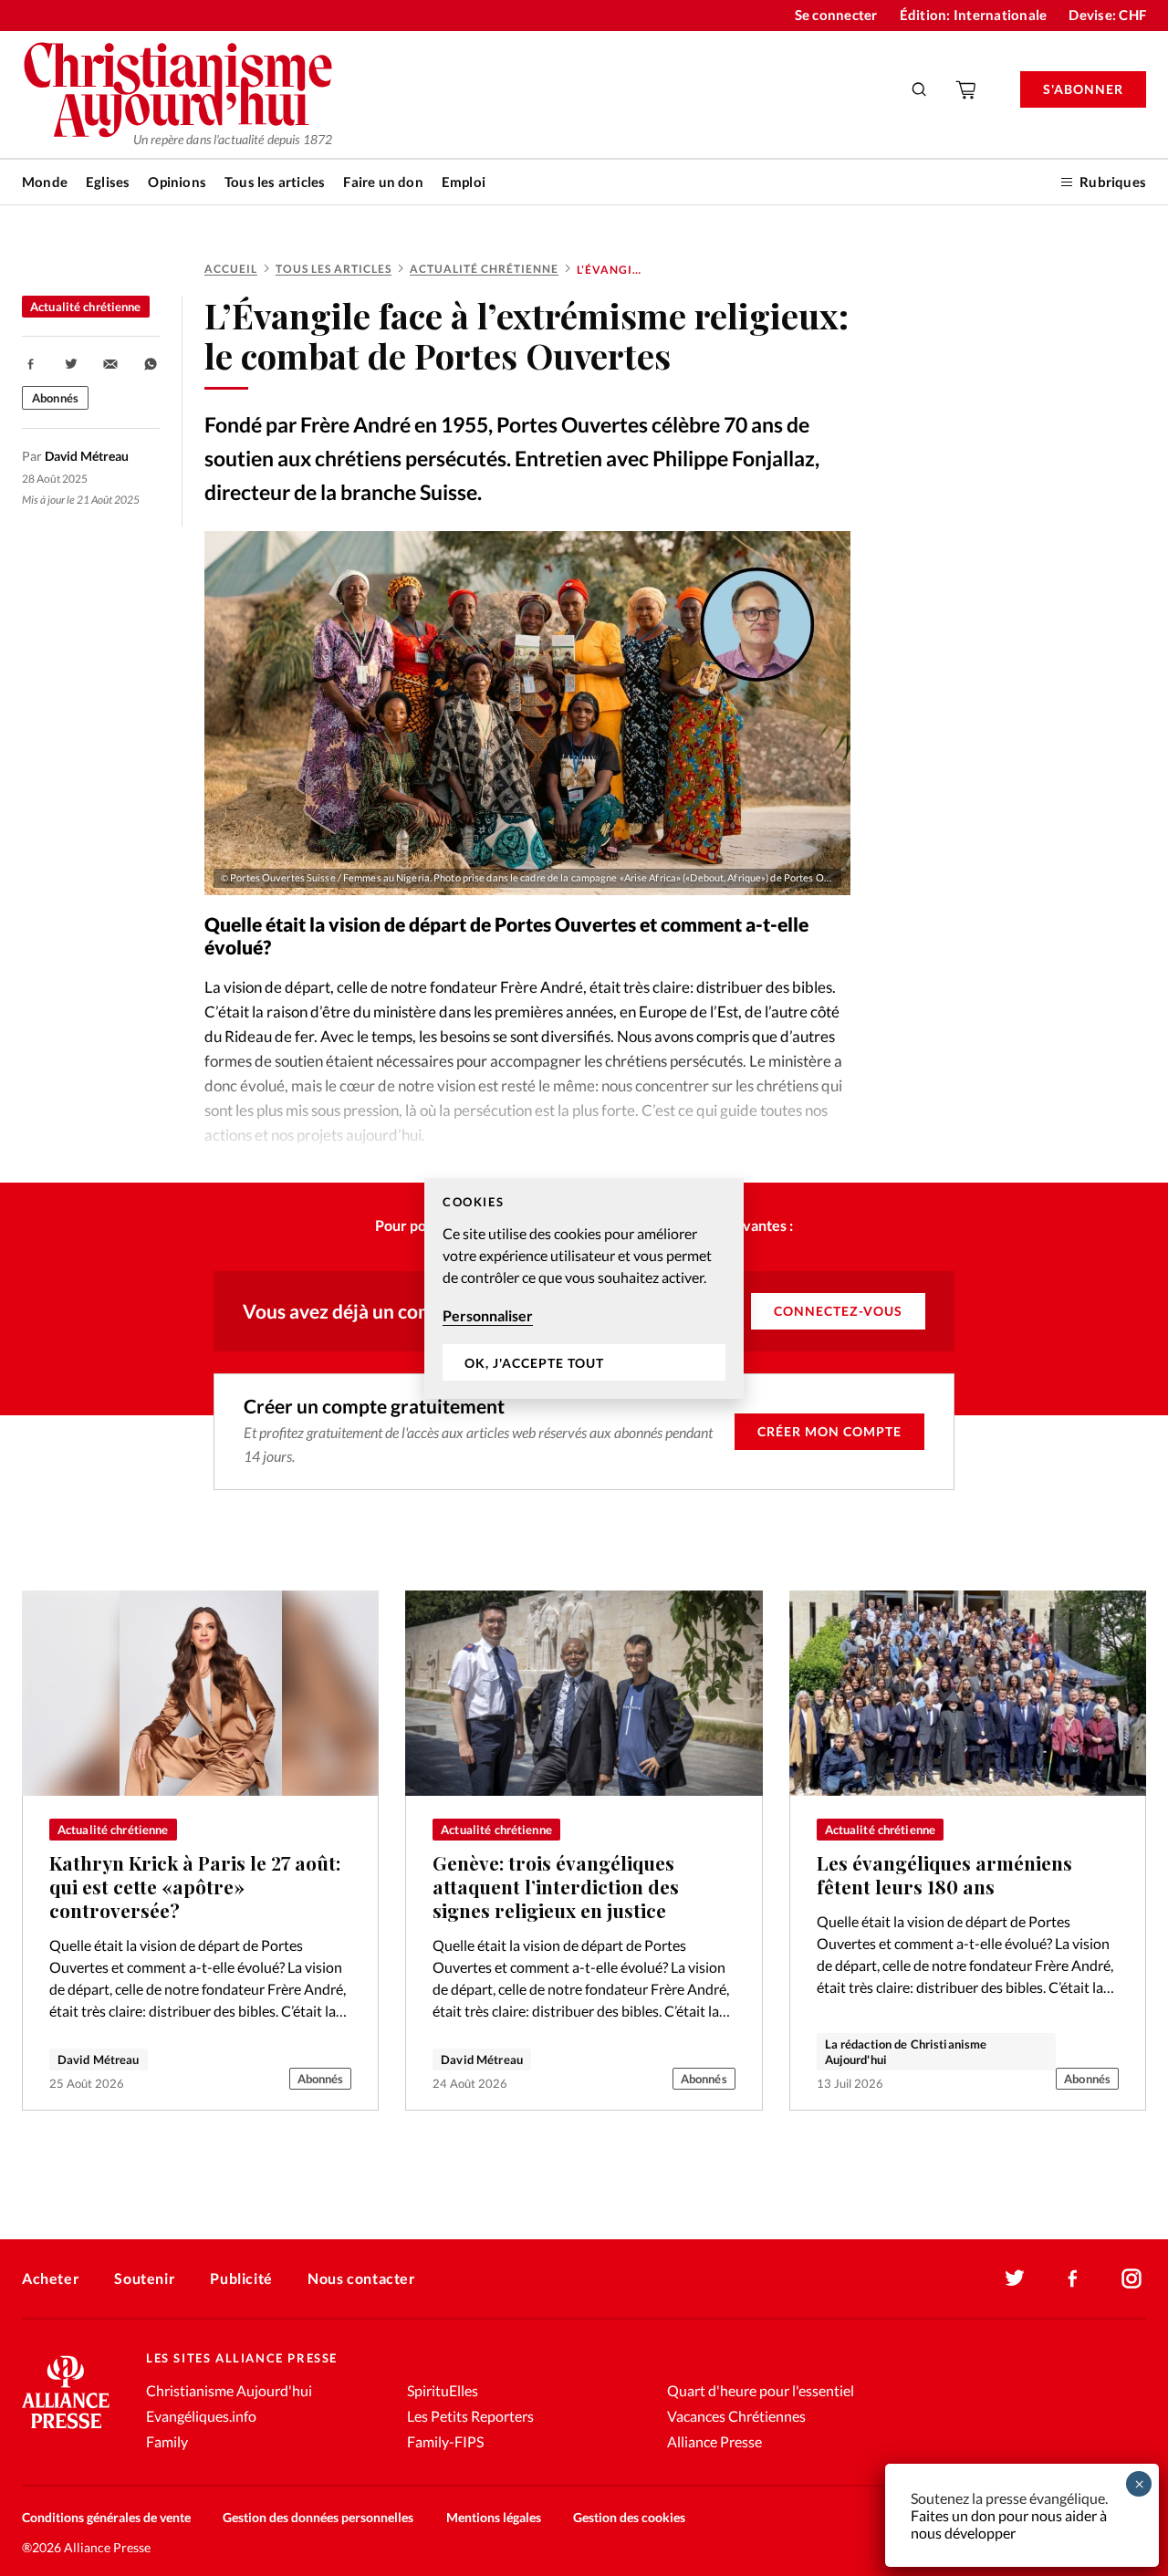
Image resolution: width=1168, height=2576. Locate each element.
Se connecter (836, 15)
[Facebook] (1073, 2279)
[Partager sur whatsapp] (151, 364)
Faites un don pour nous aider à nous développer (1009, 2524)
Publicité (241, 2278)
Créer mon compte (829, 1431)
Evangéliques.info (201, 2416)
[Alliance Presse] (66, 2430)
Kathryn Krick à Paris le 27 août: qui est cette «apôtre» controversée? (195, 1886)
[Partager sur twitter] (71, 364)
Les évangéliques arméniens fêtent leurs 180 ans (944, 1875)
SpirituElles (443, 2390)
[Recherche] (920, 89)
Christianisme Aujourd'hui (229, 2390)
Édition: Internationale (974, 15)
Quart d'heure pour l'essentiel (761, 2390)
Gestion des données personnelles (318, 2517)
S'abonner (1083, 89)
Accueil (231, 269)
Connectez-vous (838, 1311)
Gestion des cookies (629, 2517)
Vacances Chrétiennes (736, 2416)
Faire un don (383, 182)
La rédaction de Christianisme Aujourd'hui (906, 2051)
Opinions (177, 182)
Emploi (464, 182)
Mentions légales (494, 2517)
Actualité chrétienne (484, 269)
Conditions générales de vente (106, 2517)
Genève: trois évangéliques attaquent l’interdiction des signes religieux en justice (556, 1886)
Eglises (108, 182)
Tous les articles (275, 182)
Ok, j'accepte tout (534, 1362)
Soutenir (145, 2278)
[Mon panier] (967, 89)
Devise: (1107, 15)
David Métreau (99, 2060)
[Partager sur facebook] (31, 364)
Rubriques (1113, 182)
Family (167, 2441)
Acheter (51, 2278)
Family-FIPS (445, 2441)
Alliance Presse (714, 2441)
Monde (45, 182)
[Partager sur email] (110, 364)
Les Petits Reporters (470, 2416)
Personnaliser (488, 1315)
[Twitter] (1015, 2279)
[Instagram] (1131, 2279)
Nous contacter (361, 2278)
